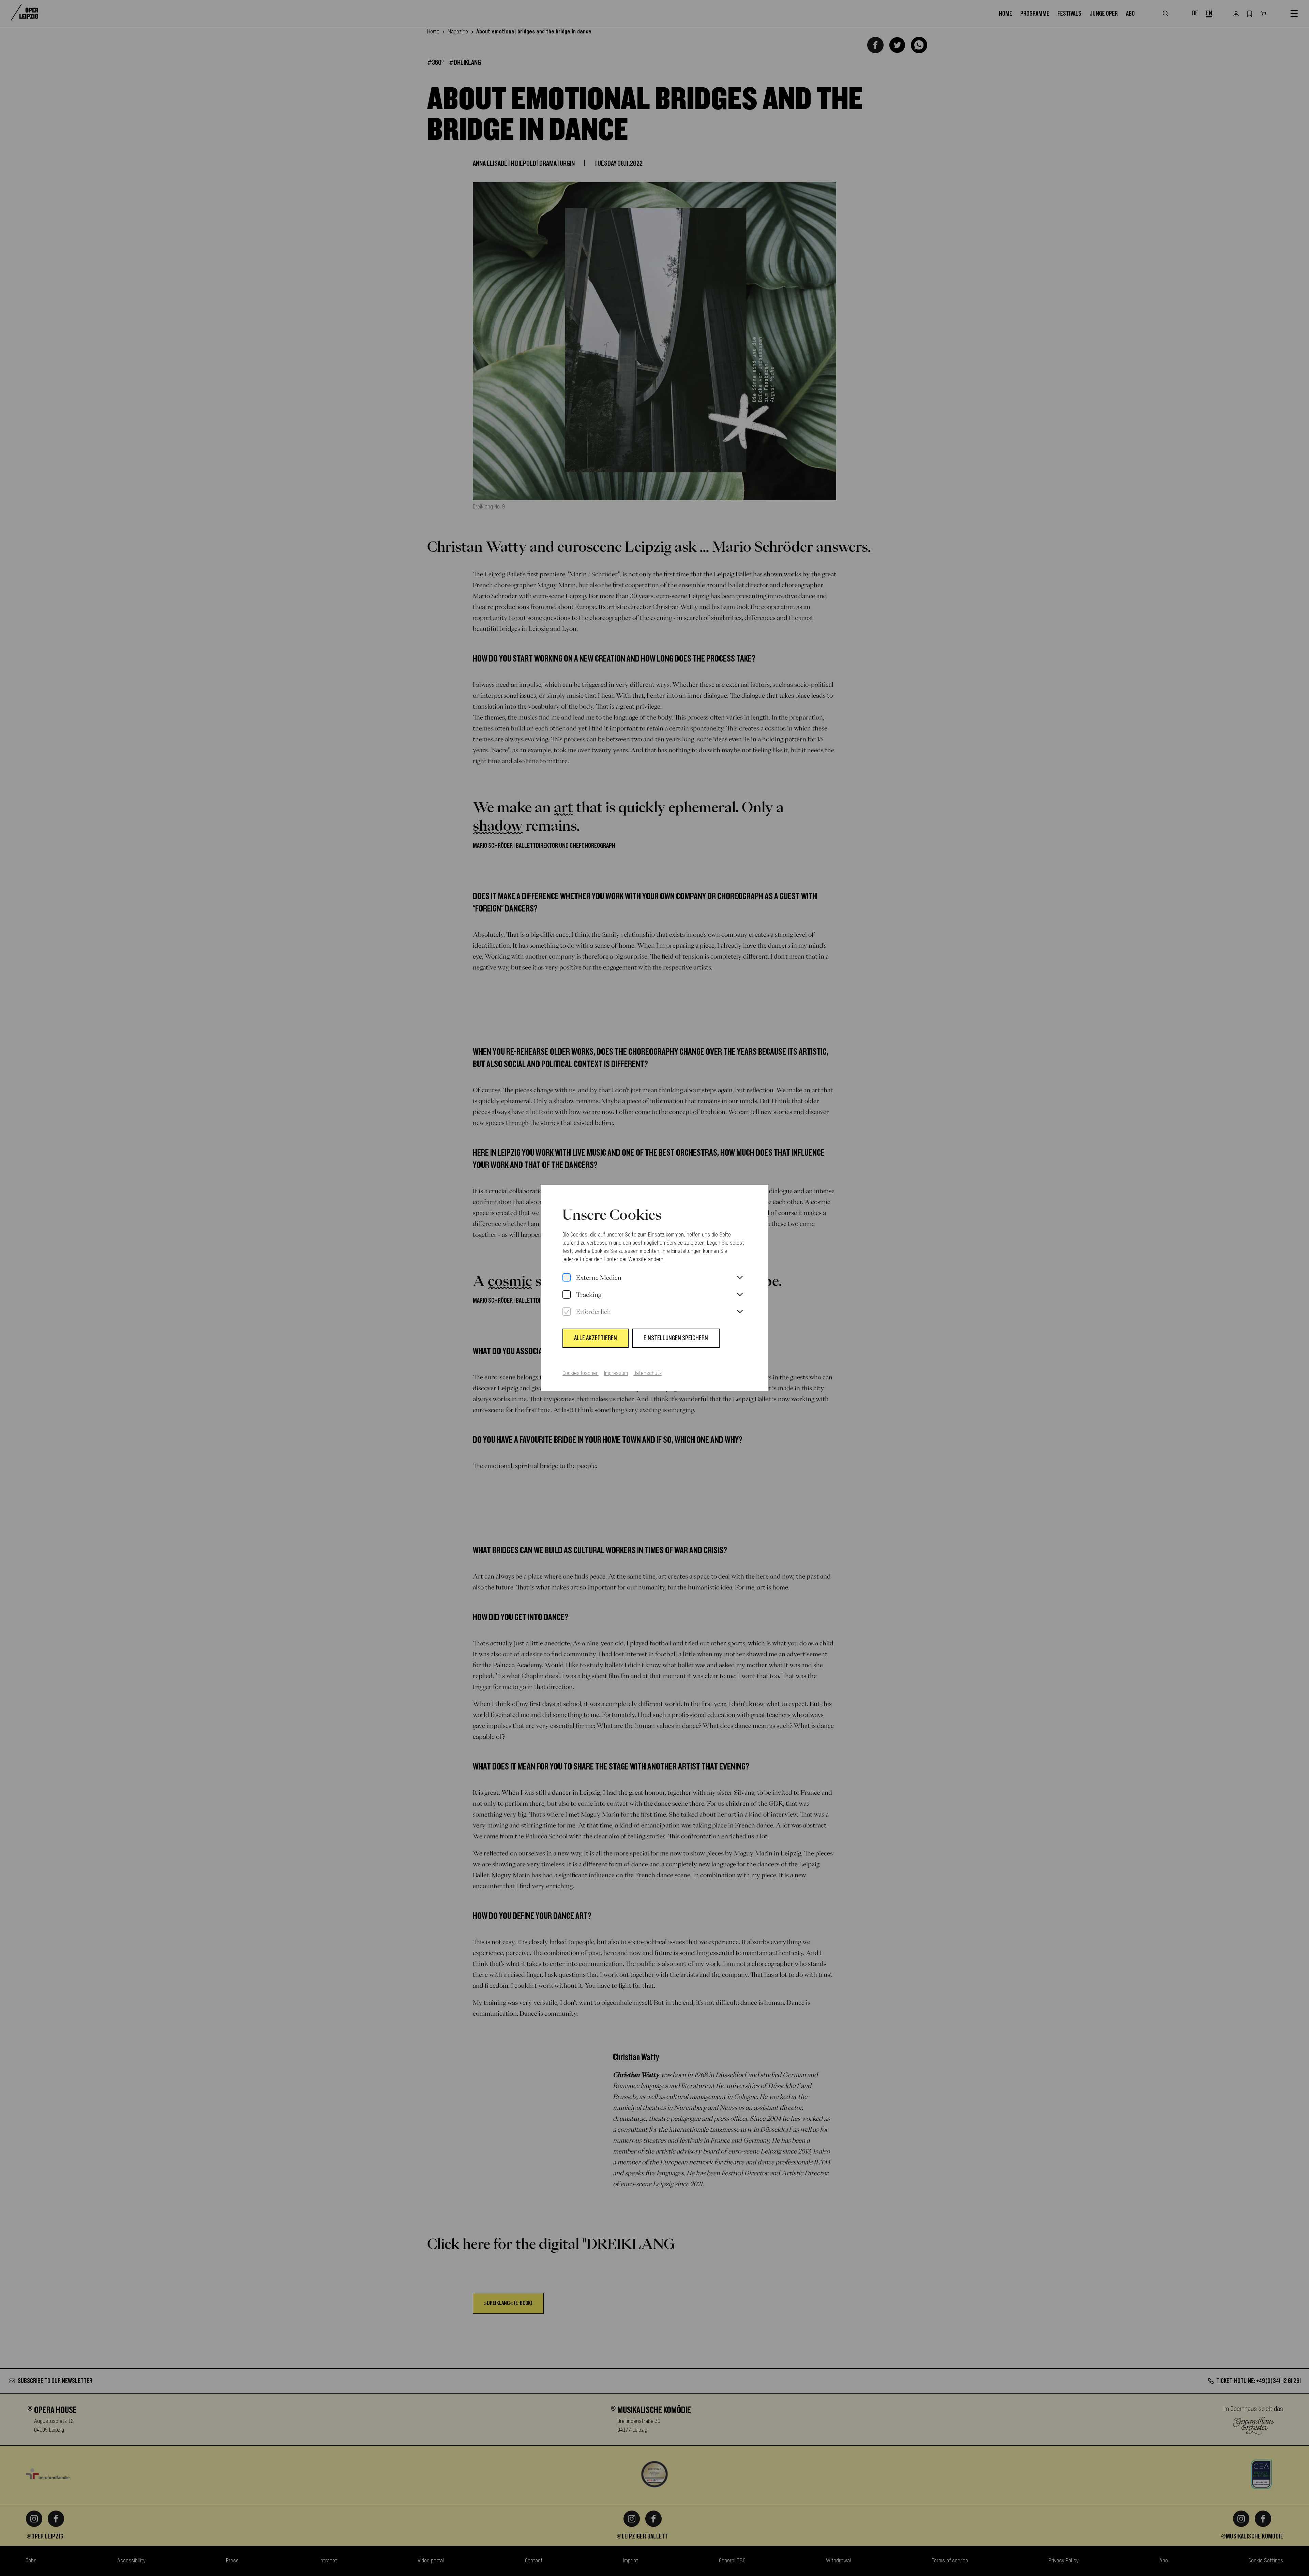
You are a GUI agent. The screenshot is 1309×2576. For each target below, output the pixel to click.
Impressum (616, 1374)
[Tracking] (567, 1295)
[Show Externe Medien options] (740, 1278)
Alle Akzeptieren (596, 1338)
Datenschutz (648, 1374)
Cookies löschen (581, 1374)
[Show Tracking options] (740, 1295)
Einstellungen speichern (676, 1338)
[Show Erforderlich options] (740, 1312)
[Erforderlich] (567, 1312)
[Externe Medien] (567, 1278)
